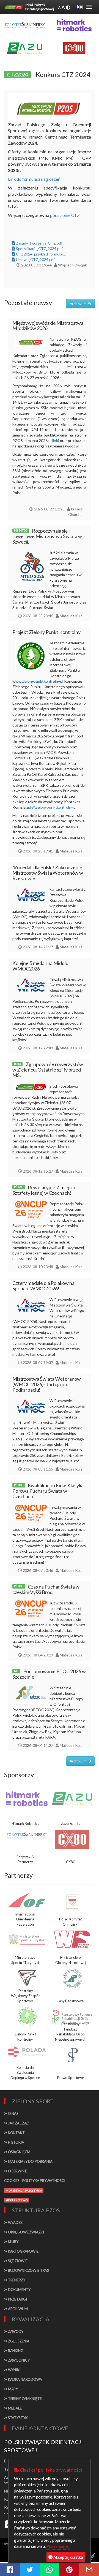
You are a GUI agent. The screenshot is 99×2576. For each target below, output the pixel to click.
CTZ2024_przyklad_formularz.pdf (41, 254)
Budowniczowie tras (28, 2270)
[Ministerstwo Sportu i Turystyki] (27, 1939)
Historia (16, 2142)
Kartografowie (23, 2251)
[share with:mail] (89, 2570)
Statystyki (18, 2418)
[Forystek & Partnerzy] (27, 1835)
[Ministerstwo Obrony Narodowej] (72, 1939)
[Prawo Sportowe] (72, 2055)
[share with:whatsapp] (50, 2570)
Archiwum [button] (79, 304)
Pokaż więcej (58, 2546)
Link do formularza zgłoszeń (34, 179)
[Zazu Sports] (25, 48)
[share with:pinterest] (69, 2570)
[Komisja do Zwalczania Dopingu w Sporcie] (27, 2052)
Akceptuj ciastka (68, 2557)
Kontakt (16, 2133)
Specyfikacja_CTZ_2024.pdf (39, 249)
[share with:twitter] (30, 2570)
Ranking (15, 2351)
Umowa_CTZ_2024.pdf (35, 259)
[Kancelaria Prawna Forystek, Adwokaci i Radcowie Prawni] (25, 25)
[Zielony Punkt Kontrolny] (27, 2017)
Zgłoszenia (18, 2341)
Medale (14, 2408)
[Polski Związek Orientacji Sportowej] (14, 7)
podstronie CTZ (65, 215)
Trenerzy (16, 2280)
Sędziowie (17, 2261)
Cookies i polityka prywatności (35, 2181)
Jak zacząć (18, 2123)
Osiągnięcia (19, 2152)
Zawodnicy (18, 2360)
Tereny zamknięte (24, 2399)
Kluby (13, 2242)
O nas (13, 2113)
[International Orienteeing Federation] (27, 1900)
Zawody (15, 2331)
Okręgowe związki (26, 2232)
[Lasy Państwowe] (72, 1978)
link (55, 440)
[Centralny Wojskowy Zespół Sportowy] (27, 1978)
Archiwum (17, 2309)
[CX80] (72, 1839)
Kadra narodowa (25, 2379)
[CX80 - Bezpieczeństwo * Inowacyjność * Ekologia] (74, 48)
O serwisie (17, 2171)
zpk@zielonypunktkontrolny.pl (51, 807)
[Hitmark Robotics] (27, 1799)
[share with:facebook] (10, 2570)
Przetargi (17, 2299)
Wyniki (14, 2370)
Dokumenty (19, 2290)
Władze (15, 2222)
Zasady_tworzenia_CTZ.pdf (39, 243)
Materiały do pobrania (30, 2161)
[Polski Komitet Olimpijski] (72, 1902)
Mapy (13, 2389)
